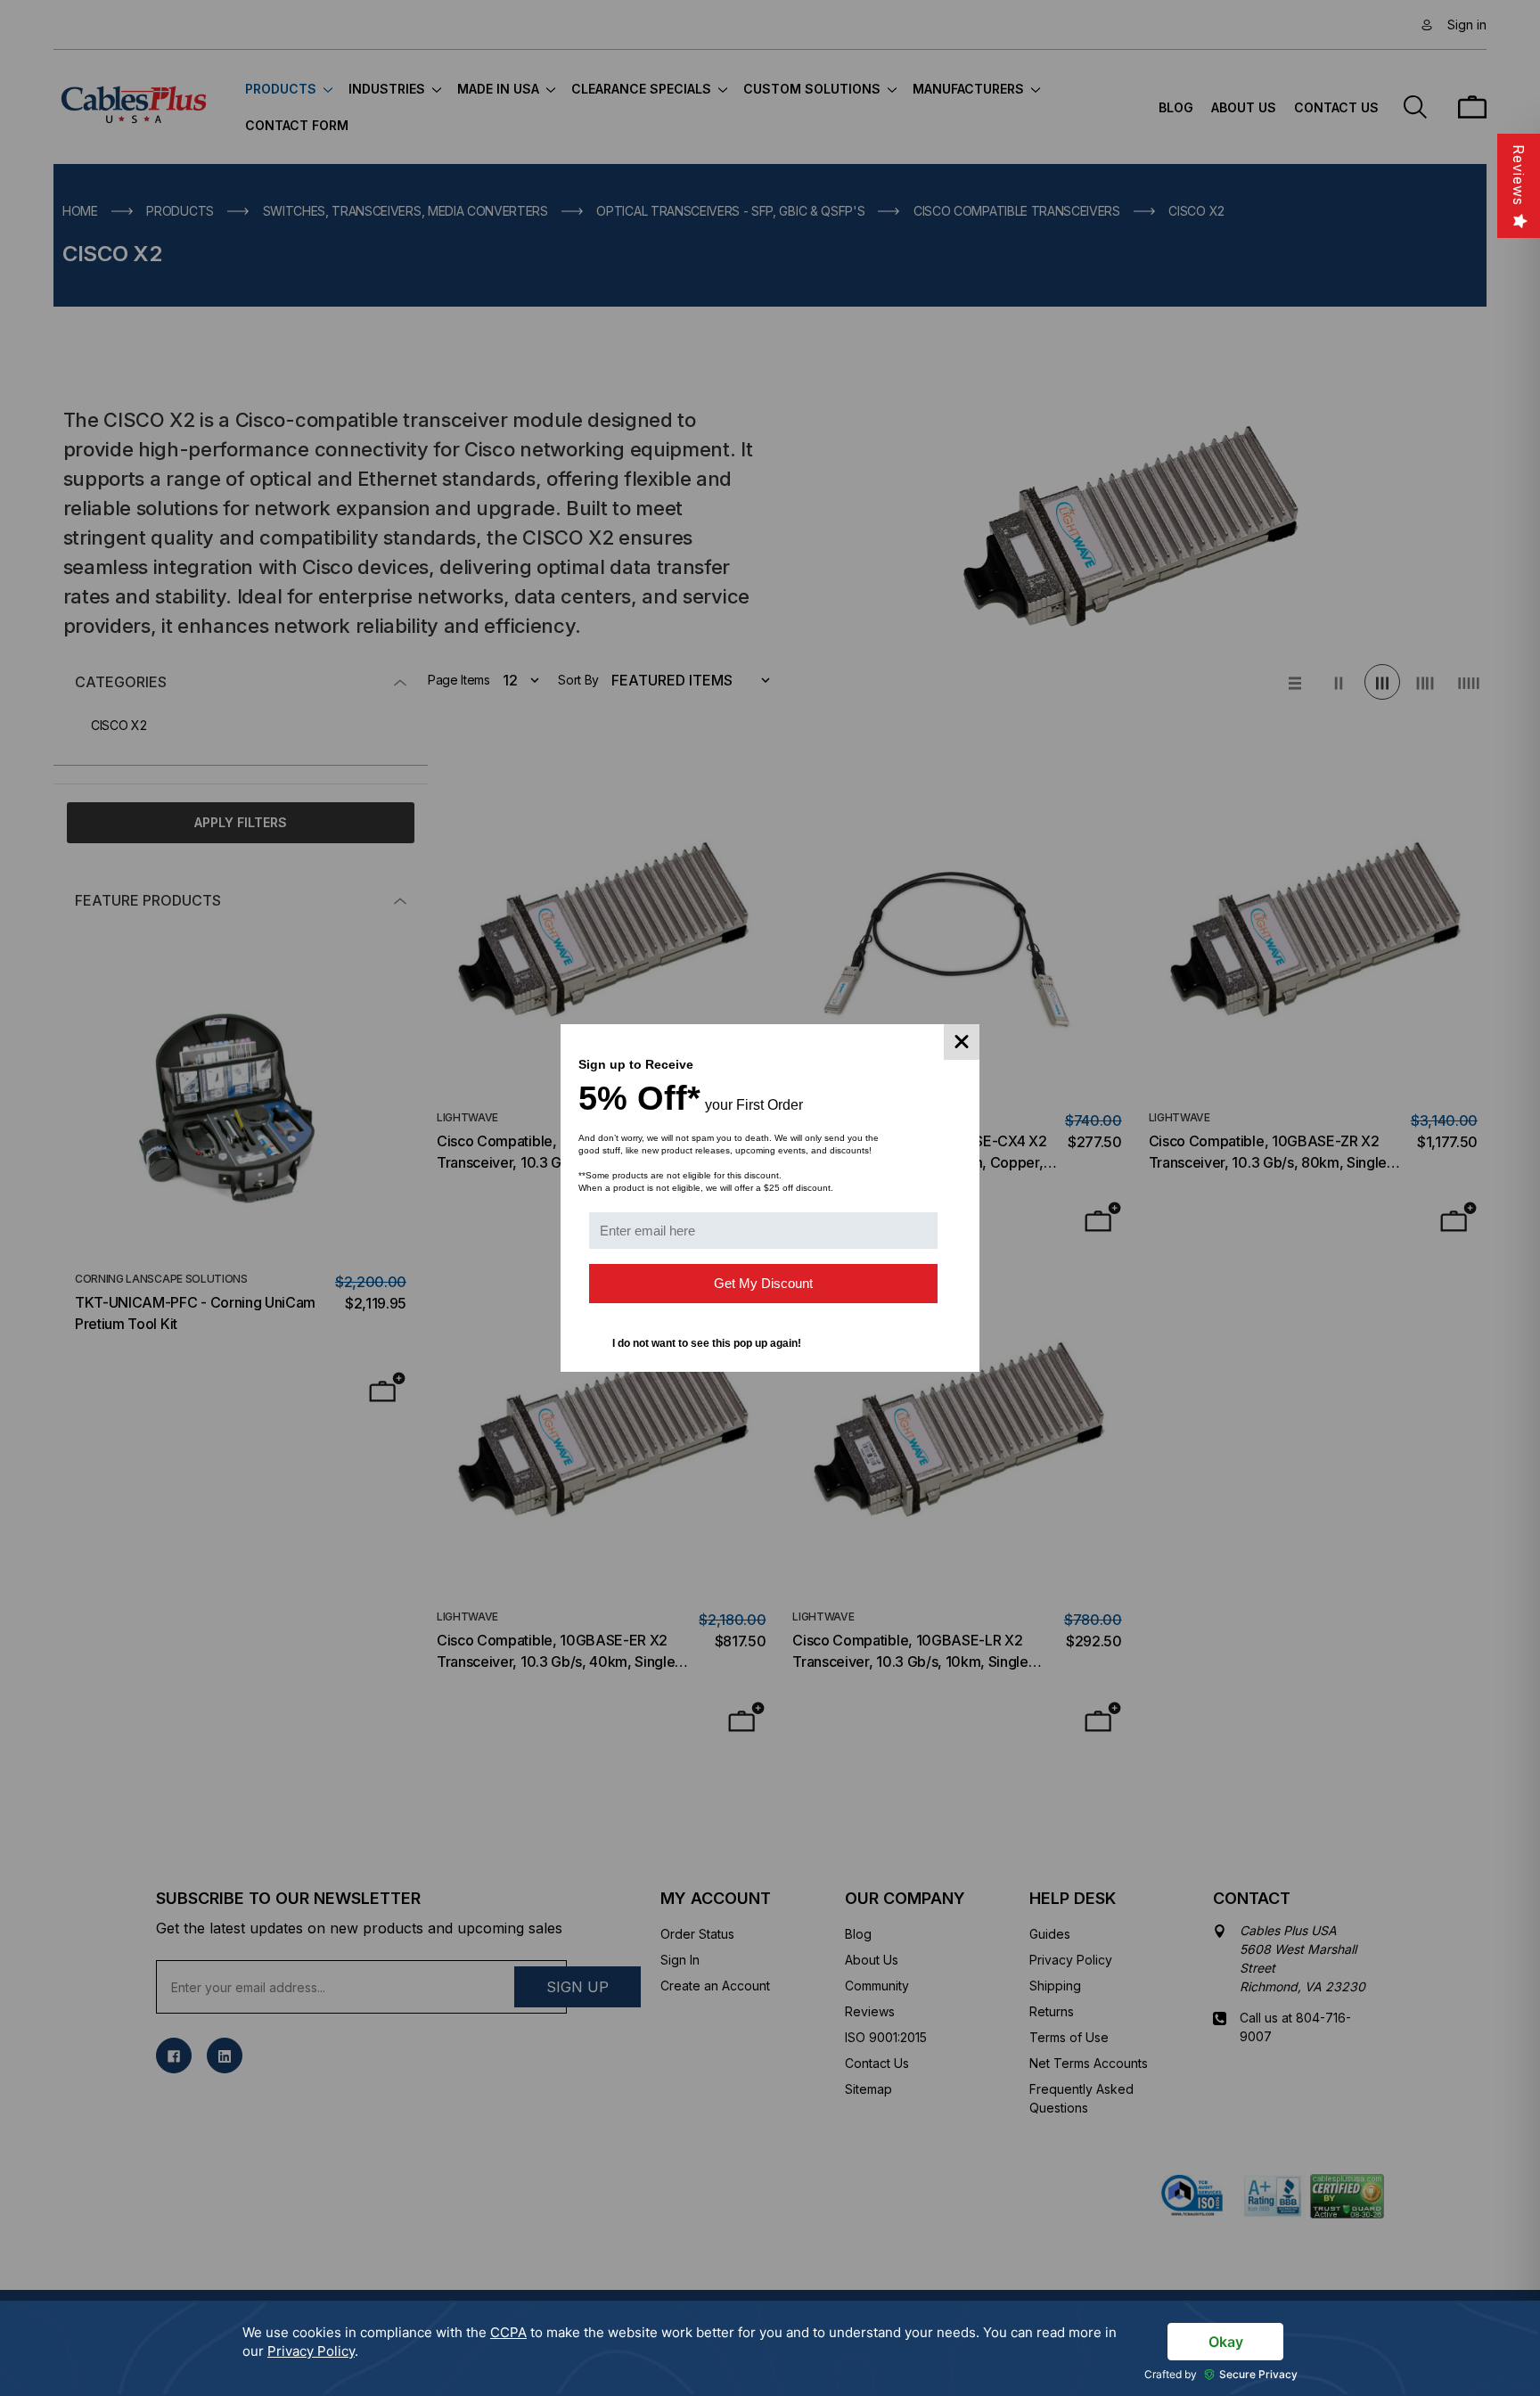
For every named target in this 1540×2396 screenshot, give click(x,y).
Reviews (1519, 175)
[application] (770, 2348)
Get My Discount (763, 1283)
